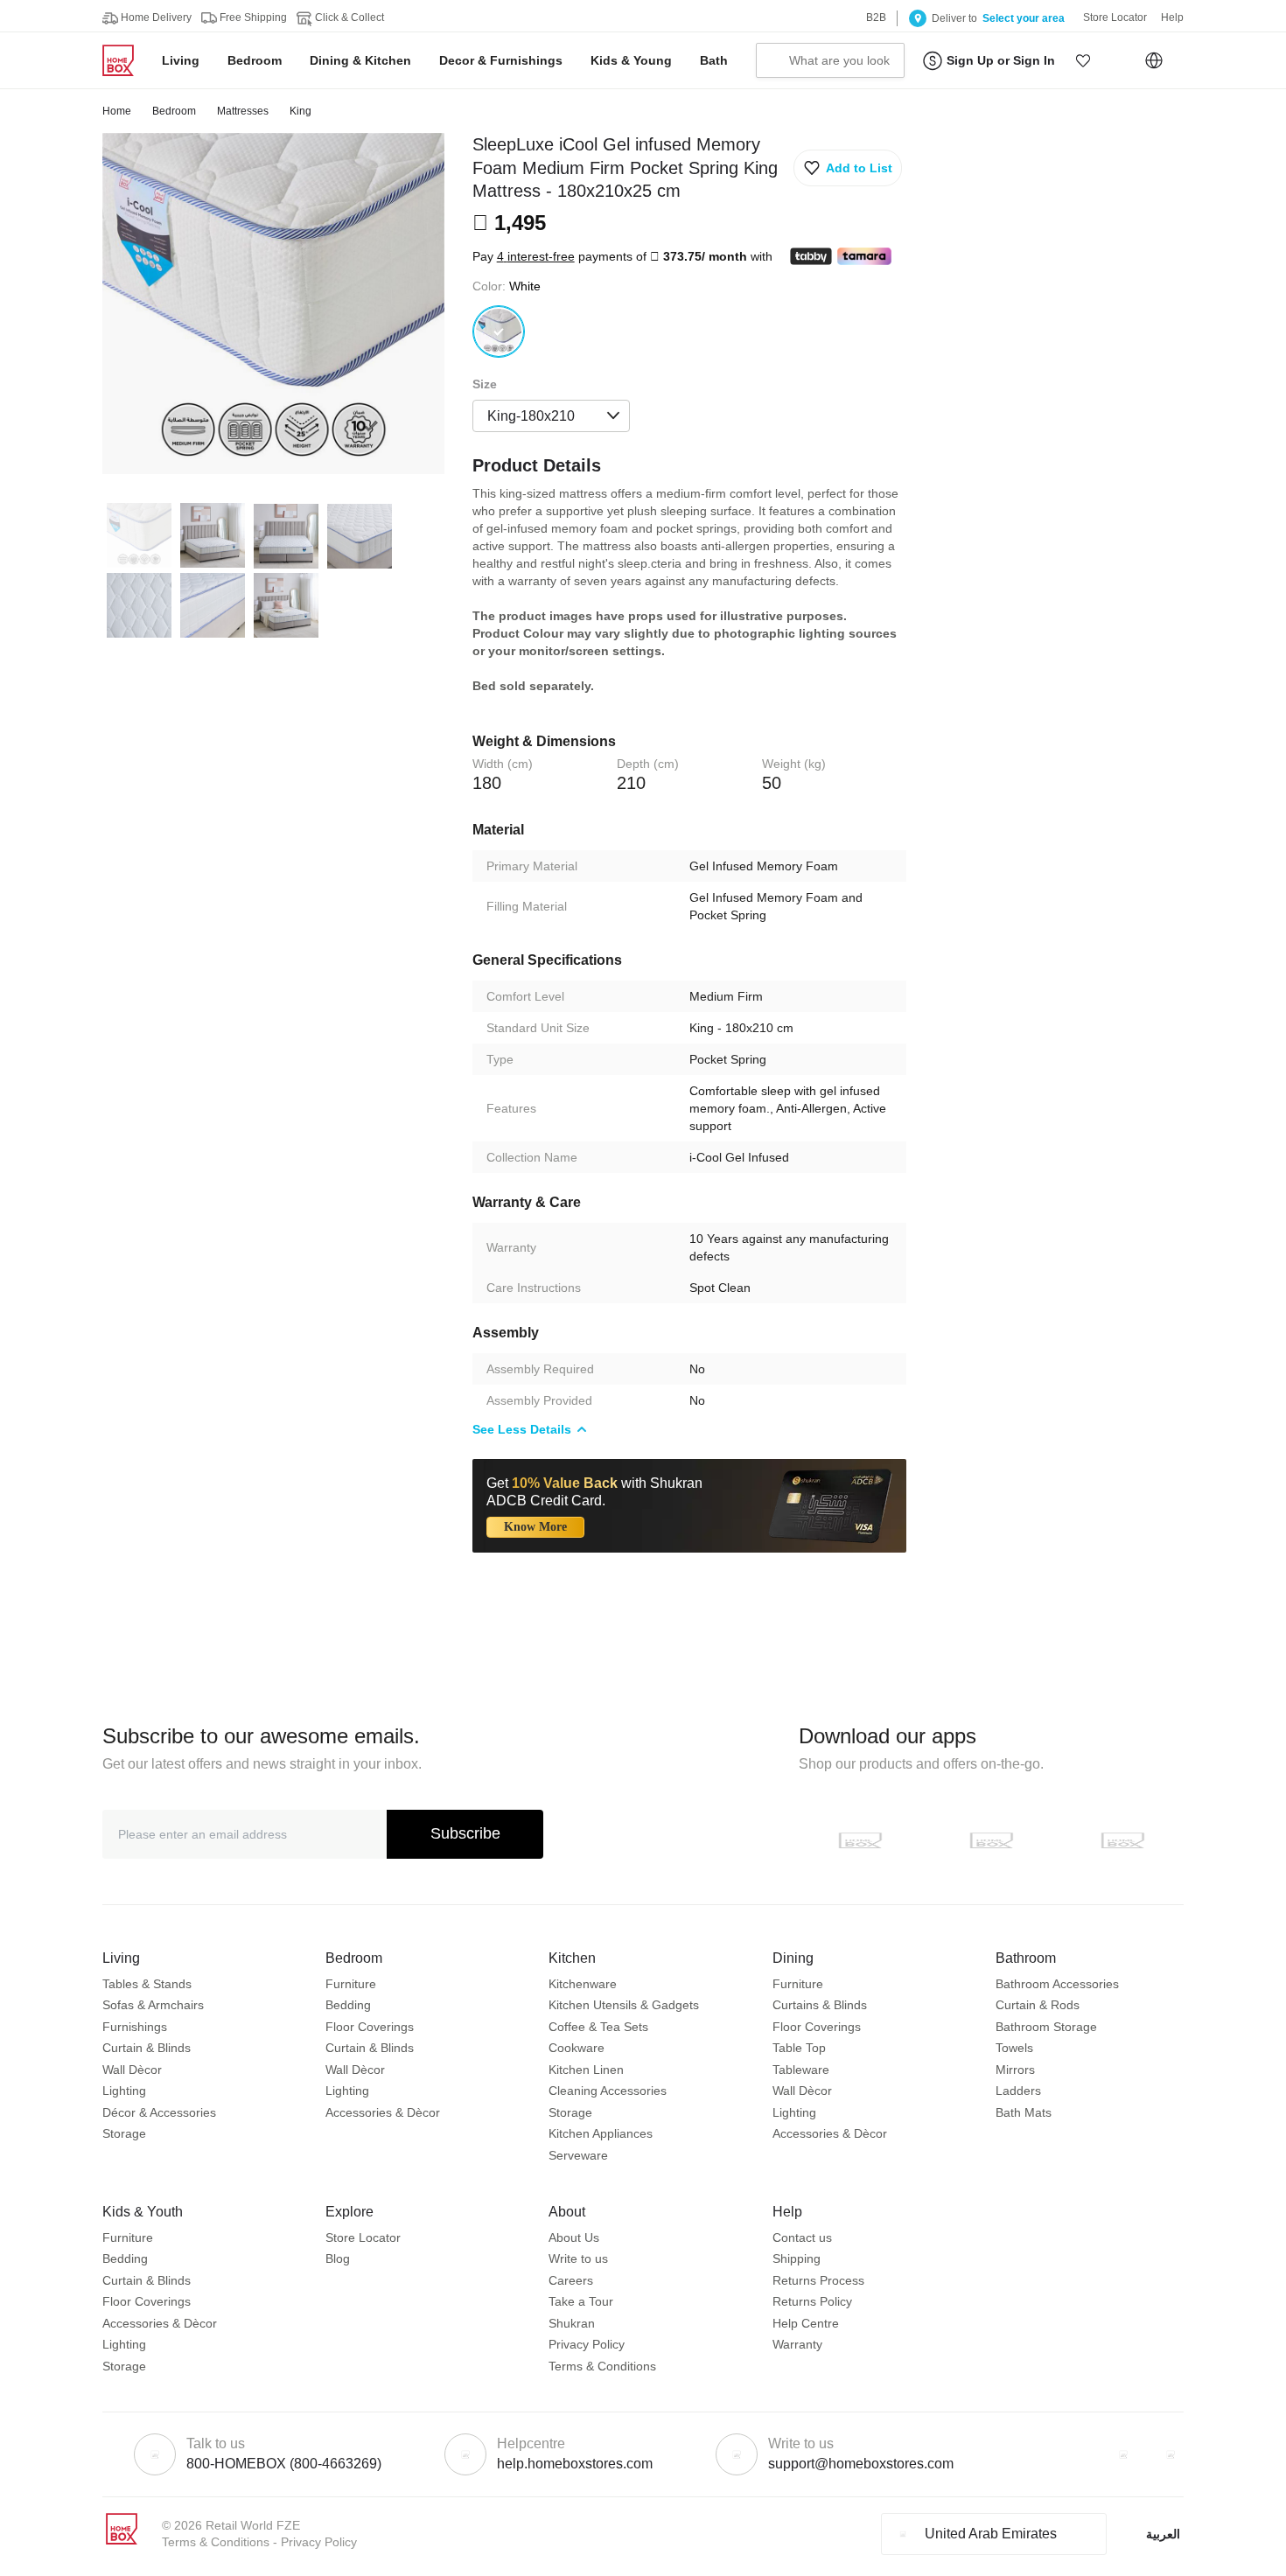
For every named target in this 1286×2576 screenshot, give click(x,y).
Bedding (348, 2005)
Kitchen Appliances (601, 2133)
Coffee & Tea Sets (598, 2027)
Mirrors (1015, 2070)
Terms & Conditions (602, 2366)
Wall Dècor (132, 2070)
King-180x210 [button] (531, 416)
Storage (124, 2133)
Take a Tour (581, 2301)
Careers (571, 2280)
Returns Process (818, 2280)
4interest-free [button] (536, 256)
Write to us (578, 2258)
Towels (1014, 2048)
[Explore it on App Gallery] (1122, 1840)
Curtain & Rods (1038, 2005)
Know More (535, 1527)
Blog (338, 2258)
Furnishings (135, 2027)
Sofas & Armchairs (153, 2005)
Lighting (124, 2091)
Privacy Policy (587, 2344)
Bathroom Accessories (1057, 1984)
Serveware (578, 2155)
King (301, 111)
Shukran (572, 2323)
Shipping (797, 2258)
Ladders (1018, 2091)
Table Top (799, 2048)
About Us (574, 2237)
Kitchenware (583, 1984)
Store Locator (363, 2237)
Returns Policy (812, 2301)
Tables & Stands (147, 1984)
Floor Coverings (370, 2027)
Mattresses (243, 111)
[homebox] (125, 60)
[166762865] (499, 332)
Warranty (797, 2344)
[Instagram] (1171, 2454)
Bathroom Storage (1046, 2027)
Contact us (802, 2237)
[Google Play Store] (991, 1840)
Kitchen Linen (586, 2070)
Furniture (351, 1984)
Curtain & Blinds (147, 2048)
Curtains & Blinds (820, 2005)
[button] (1083, 60)
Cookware (577, 2048)
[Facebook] (1123, 2454)
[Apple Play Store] (860, 1840)
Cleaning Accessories (608, 2091)
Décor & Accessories (159, 2112)
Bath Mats (1024, 2112)
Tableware (801, 2070)
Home (117, 111)
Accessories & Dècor (383, 2112)
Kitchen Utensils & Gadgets (624, 2005)
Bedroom (174, 111)
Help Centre (806, 2323)
